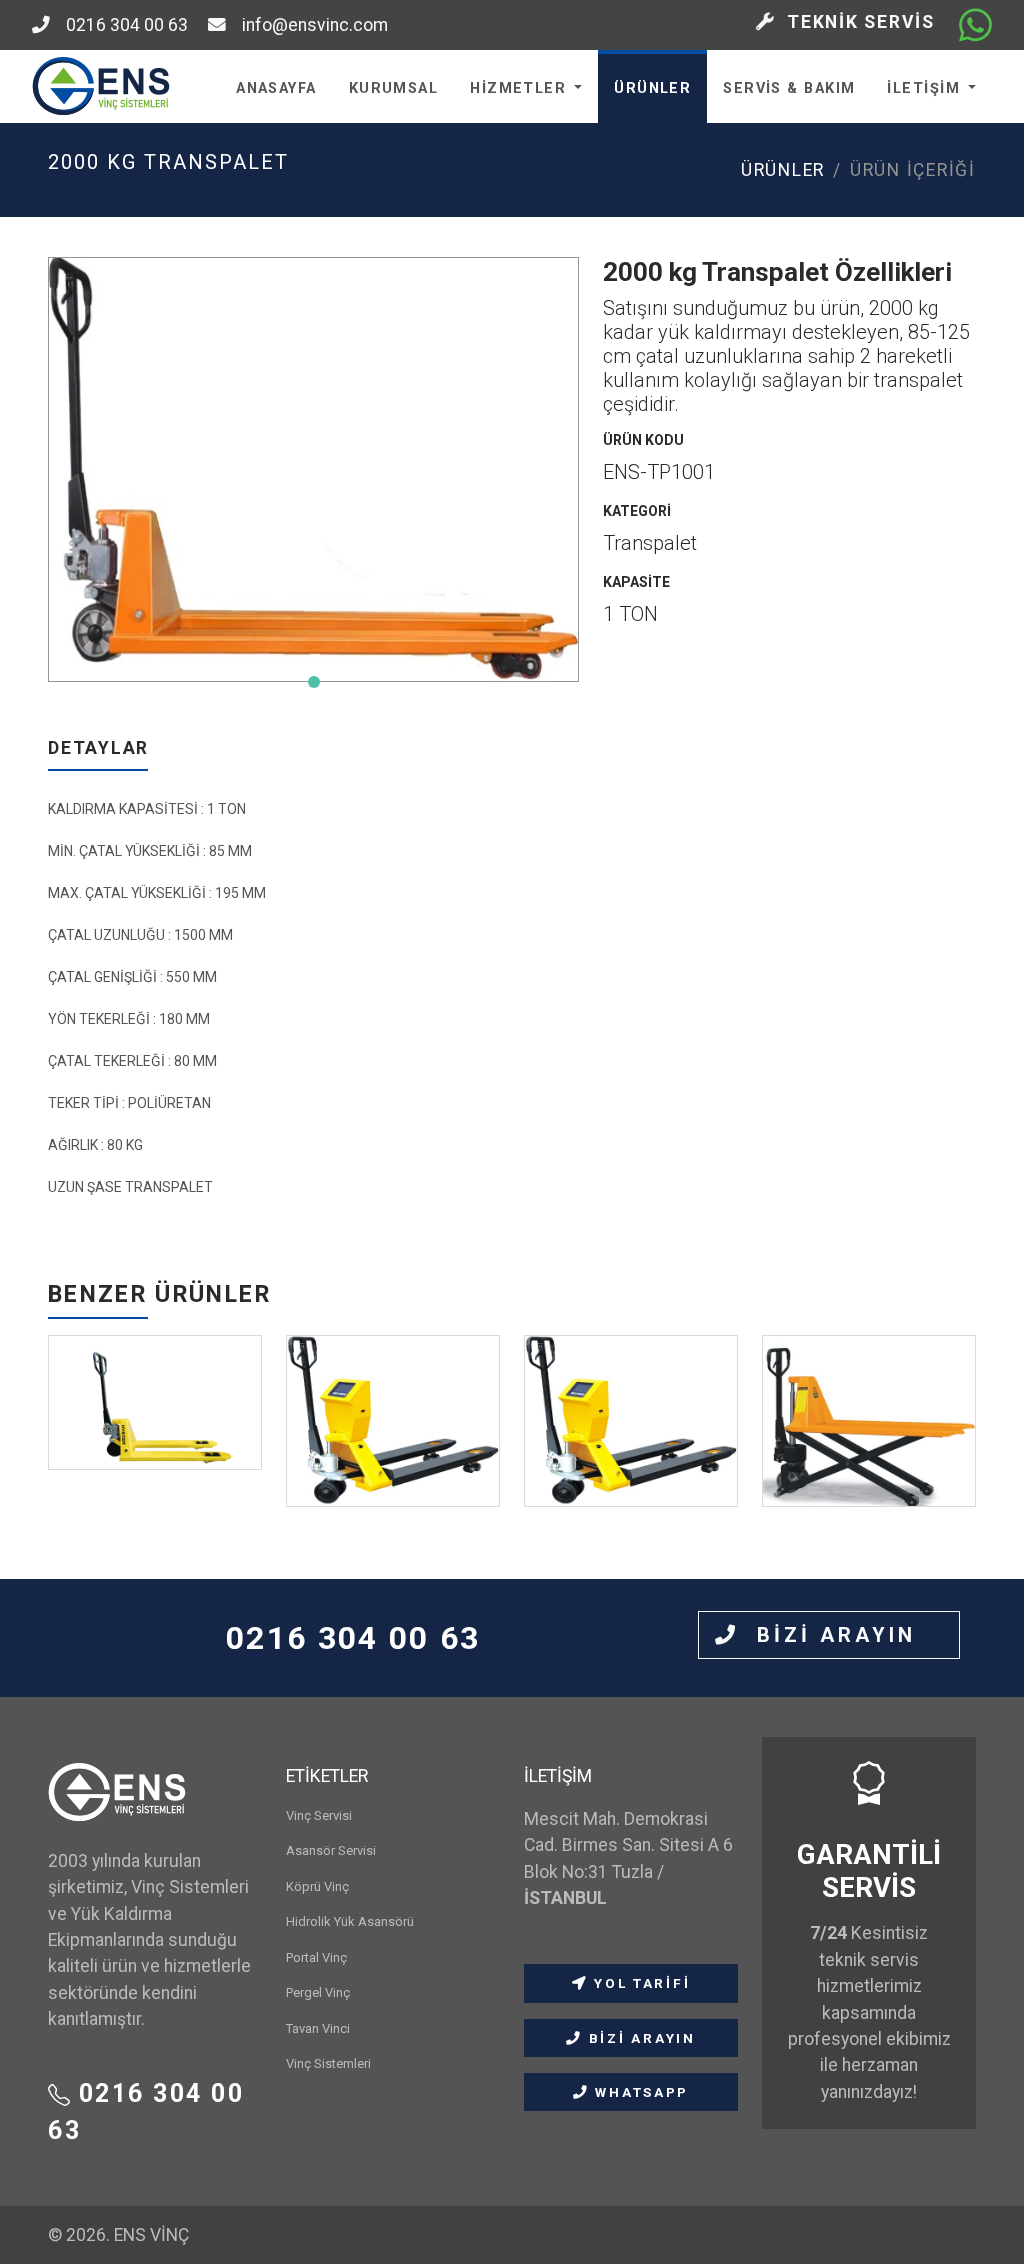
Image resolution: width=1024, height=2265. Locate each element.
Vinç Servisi (319, 1815)
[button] (314, 682)
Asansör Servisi (331, 1850)
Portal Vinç (316, 1957)
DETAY (155, 1454)
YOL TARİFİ (639, 1983)
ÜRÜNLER (783, 170)
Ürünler (652, 88)
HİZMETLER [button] (518, 88)
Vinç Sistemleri (328, 2063)
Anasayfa (276, 88)
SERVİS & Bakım (789, 88)
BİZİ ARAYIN (841, 1635)
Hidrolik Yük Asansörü (350, 1921)
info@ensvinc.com (307, 25)
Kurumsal (394, 88)
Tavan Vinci (318, 2028)
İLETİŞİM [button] (923, 88)
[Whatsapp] (975, 25)
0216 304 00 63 (119, 25)
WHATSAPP (639, 2092)
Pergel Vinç (318, 1992)
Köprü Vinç (317, 1886)
